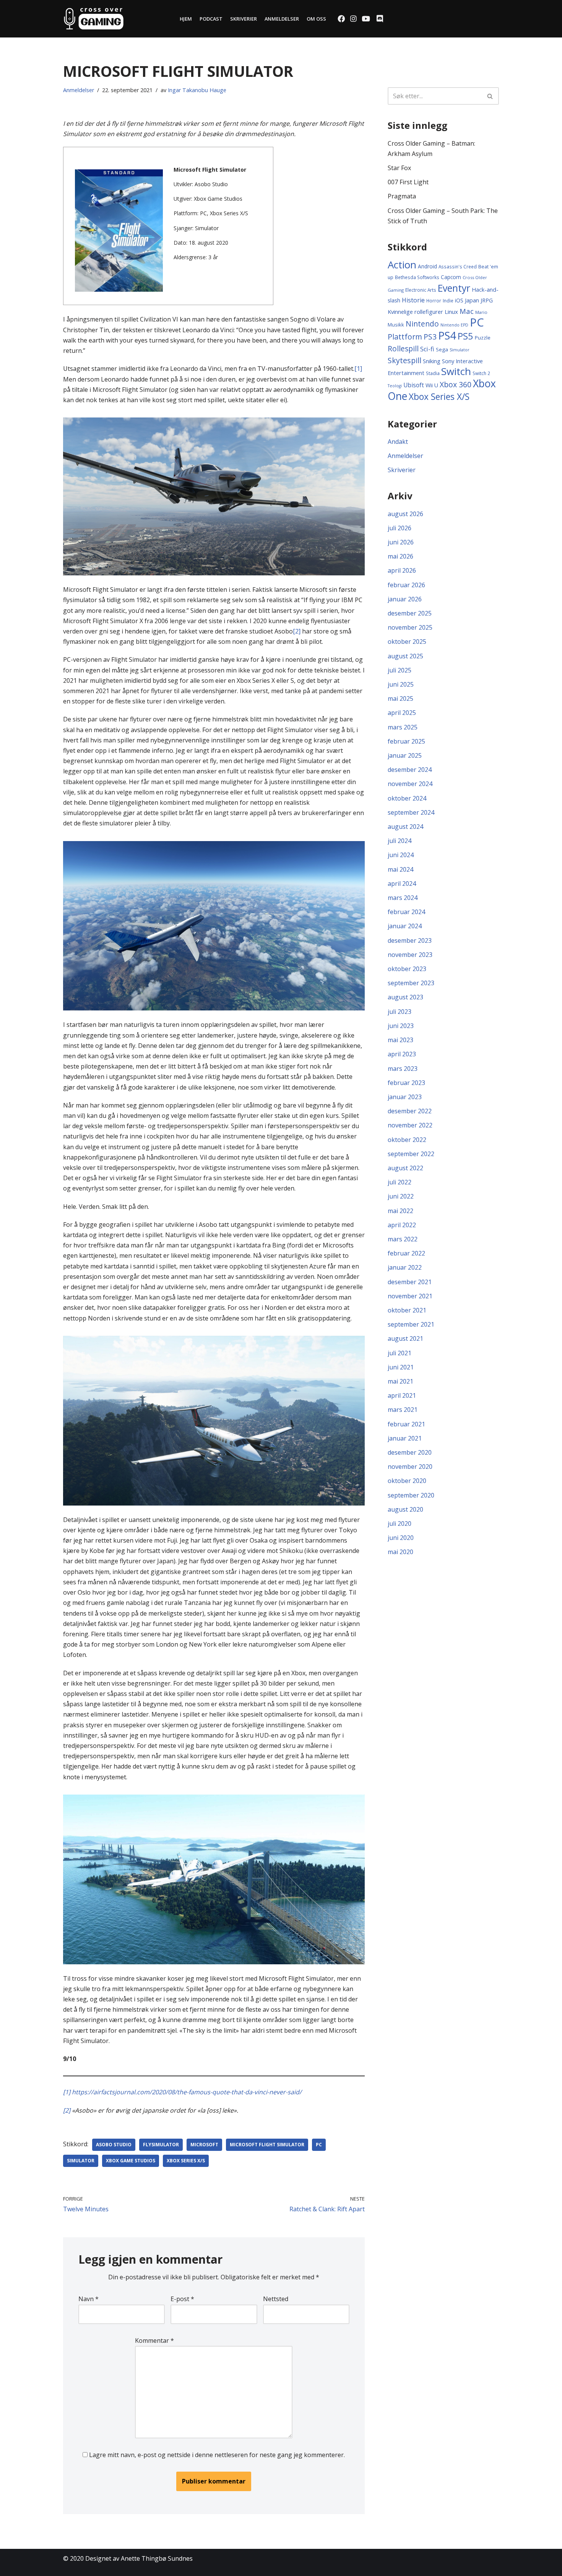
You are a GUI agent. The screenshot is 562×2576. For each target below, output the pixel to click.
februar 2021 (406, 1424)
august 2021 (405, 1338)
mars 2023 (403, 1069)
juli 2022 (400, 1182)
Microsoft (204, 2145)
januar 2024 (405, 926)
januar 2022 (405, 1267)
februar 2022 (406, 1253)
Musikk (396, 325)
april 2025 (402, 713)
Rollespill (403, 348)
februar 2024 (406, 912)
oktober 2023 (407, 969)
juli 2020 (400, 1524)
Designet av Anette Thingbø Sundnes (139, 2558)
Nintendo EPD (454, 325)
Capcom (451, 277)
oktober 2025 (407, 642)
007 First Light (408, 182)
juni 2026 (401, 542)
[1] (358, 369)
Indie (448, 300)
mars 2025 (403, 727)
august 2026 (405, 514)
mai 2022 (400, 1211)
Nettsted (276, 2299)
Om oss (316, 19)
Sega (442, 349)
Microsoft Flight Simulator (267, 2145)
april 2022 (402, 1225)
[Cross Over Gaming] (94, 19)
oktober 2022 (407, 1140)
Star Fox (399, 168)
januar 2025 (405, 755)
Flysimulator (161, 2145)
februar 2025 (406, 741)
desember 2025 (410, 613)
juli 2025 (400, 670)
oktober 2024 (407, 798)
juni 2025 (401, 684)
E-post (182, 2299)
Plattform (405, 337)
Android (427, 266)
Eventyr (454, 288)
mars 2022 (403, 1239)
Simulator (81, 2161)
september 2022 (411, 1154)
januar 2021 (405, 1438)
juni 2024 (401, 855)
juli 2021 (400, 1353)
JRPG (487, 300)
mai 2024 (400, 869)
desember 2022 (410, 1111)
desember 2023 (410, 940)
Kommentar (154, 2340)
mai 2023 (400, 1040)
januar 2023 (405, 1097)
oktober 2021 (407, 1310)
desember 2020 (410, 1452)
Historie (413, 300)
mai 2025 (400, 698)
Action (402, 265)
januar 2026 (405, 599)
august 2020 (405, 1509)
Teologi (395, 386)
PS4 (447, 335)
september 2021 (411, 1324)
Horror (434, 300)
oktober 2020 (407, 1481)
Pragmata (402, 196)
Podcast (211, 19)
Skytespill (404, 360)
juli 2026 (400, 528)
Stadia (433, 373)
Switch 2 (481, 373)
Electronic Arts (421, 290)
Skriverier (244, 19)
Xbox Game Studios (131, 2161)
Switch (456, 371)
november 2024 (410, 784)
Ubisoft (414, 385)
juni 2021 (401, 1367)
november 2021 (410, 1296)
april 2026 (402, 570)
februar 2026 (406, 585)
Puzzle (483, 338)
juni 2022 (401, 1196)
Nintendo (422, 324)
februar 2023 (406, 1083)
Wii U (432, 385)
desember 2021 (410, 1282)
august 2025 (405, 656)
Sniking (432, 361)
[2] (297, 631)
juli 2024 (400, 841)
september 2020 (411, 1495)
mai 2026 (400, 556)
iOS (459, 300)
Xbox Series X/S (186, 2161)
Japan (472, 300)
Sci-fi (427, 349)
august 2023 (405, 997)
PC (319, 2145)
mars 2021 (403, 1410)
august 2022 (405, 1168)
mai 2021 (400, 1381)
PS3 (430, 337)
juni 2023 (401, 1026)
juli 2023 (400, 1012)
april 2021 (402, 1395)
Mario (481, 312)
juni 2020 (401, 1538)
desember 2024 (410, 770)
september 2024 (411, 812)
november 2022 (410, 1125)
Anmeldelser (282, 19)
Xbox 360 (456, 384)
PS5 (465, 336)
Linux (451, 312)
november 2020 (410, 1467)
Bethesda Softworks (417, 277)
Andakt (398, 442)
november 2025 (410, 627)
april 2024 (402, 884)
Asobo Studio (114, 2145)
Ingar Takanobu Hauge (197, 90)
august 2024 (405, 827)
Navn (89, 2299)
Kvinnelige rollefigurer (415, 312)
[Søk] (490, 96)
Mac (467, 311)
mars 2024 (403, 898)
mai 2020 (400, 1552)
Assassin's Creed (458, 266)
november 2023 (410, 955)
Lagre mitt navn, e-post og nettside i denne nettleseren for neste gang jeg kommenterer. (217, 2455)
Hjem (186, 19)
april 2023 (402, 1054)
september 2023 (411, 983)
